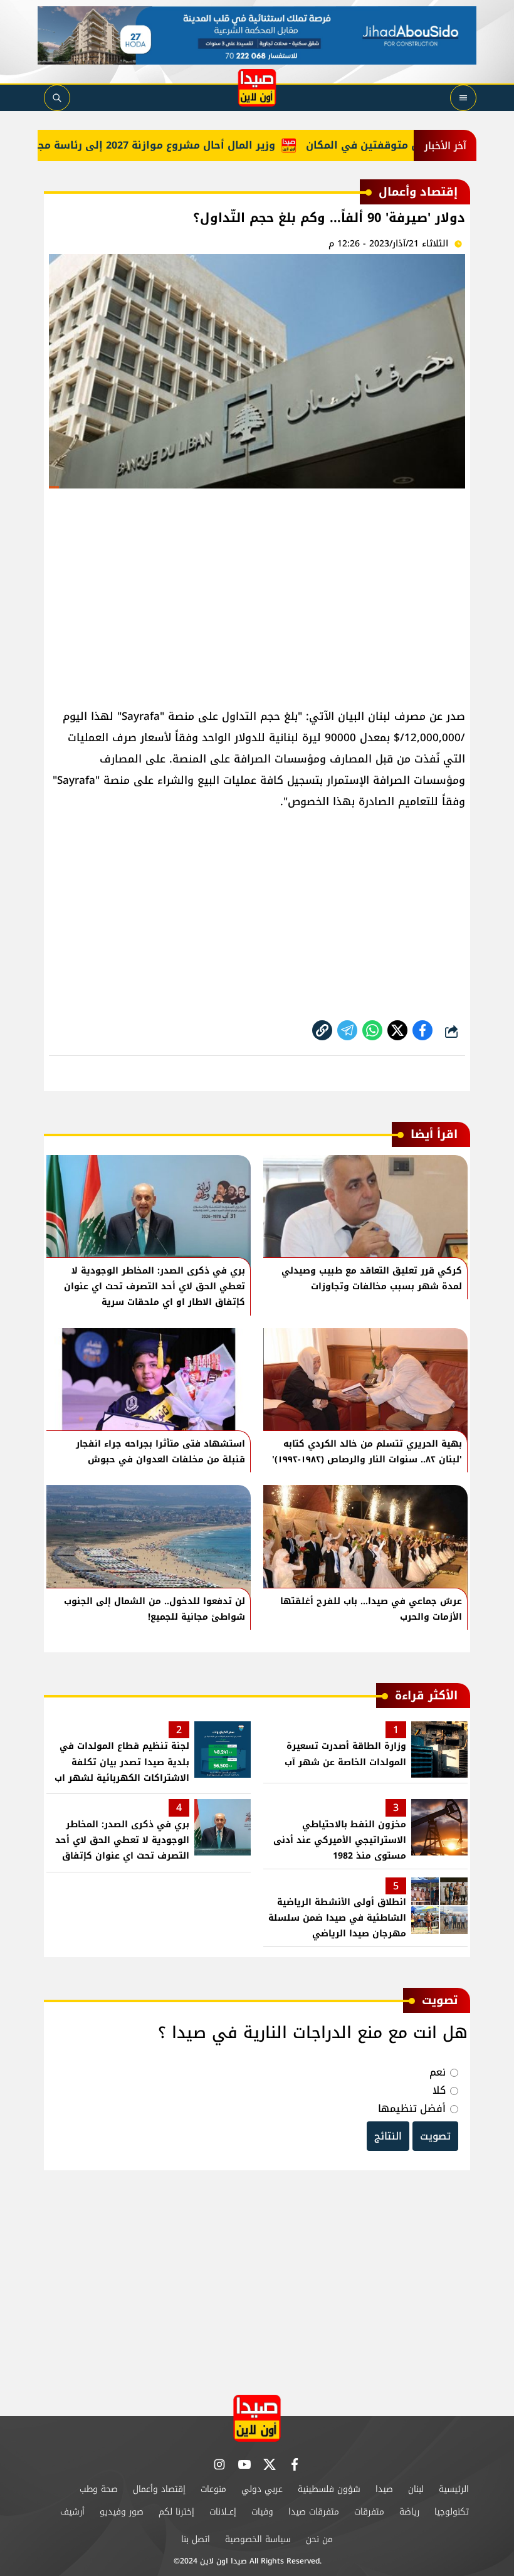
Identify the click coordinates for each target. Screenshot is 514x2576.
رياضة (409, 2512)
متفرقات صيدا (314, 2512)
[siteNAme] (257, 88)
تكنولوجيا (452, 2512)
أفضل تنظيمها (412, 2109)
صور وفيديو (122, 2512)
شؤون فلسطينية (329, 2489)
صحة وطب (99, 2489)
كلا (439, 2090)
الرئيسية (454, 2489)
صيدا (384, 2489)
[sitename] (257, 2418)
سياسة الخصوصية (258, 2539)
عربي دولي (262, 2489)
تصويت (435, 2136)
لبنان (416, 2489)
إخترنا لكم (176, 2512)
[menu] (463, 98)
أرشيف (72, 2512)
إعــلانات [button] (223, 2512)
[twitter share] (397, 1030)
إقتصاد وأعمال (159, 2489)
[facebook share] (422, 1030)
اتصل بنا (196, 2539)
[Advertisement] (257, 593)
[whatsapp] (322, 1030)
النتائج (388, 2136)
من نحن (319, 2539)
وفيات (262, 2512)
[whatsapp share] (372, 1030)
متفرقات (369, 2512)
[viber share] (347, 1030)
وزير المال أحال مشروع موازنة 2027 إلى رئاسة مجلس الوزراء (158, 145)
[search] (57, 98)
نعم (438, 2072)
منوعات (213, 2489)
